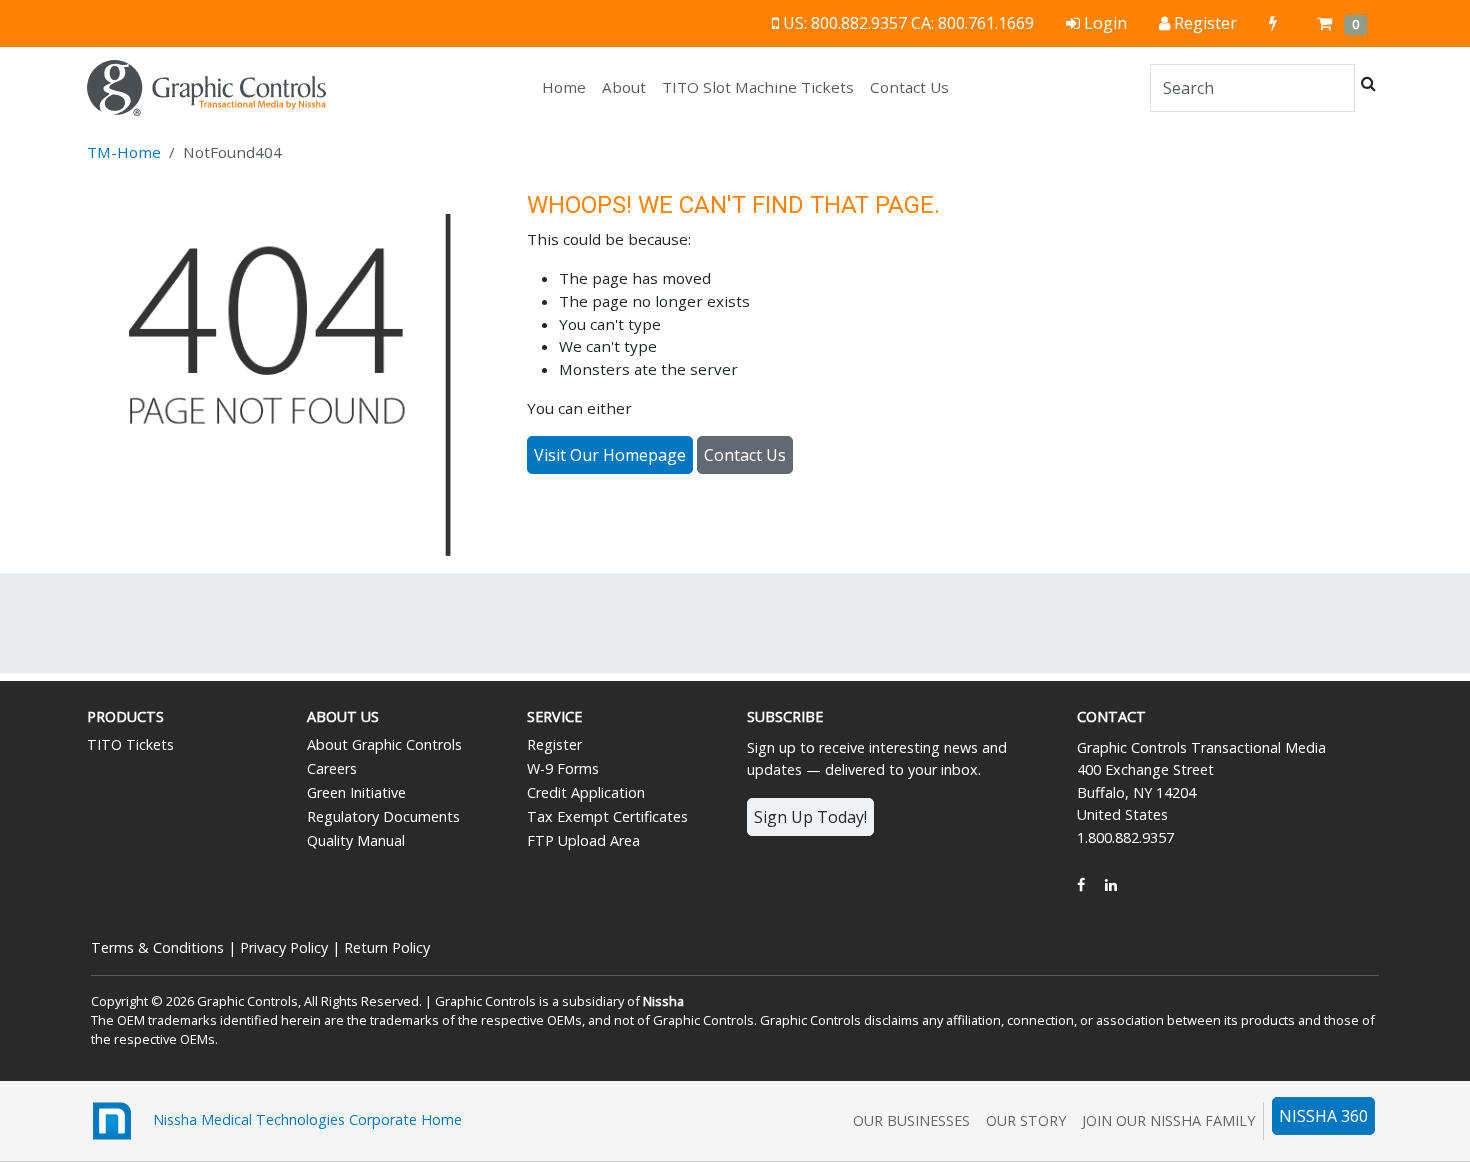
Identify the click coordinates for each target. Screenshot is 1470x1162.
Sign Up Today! (810, 817)
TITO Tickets (130, 744)
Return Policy (387, 947)
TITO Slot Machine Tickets (758, 87)
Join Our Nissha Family (1168, 1120)
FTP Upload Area (583, 840)
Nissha (663, 1001)
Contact (1111, 716)
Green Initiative (356, 792)
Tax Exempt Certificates (607, 816)
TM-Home (124, 152)
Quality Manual (356, 840)
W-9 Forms (563, 768)
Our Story (1026, 1120)
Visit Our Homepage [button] (610, 455)
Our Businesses (911, 1120)
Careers (332, 768)
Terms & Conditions (157, 947)
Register (554, 744)
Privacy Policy (284, 947)
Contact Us (909, 87)
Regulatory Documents (383, 816)
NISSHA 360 (1323, 1116)
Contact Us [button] (745, 455)
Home (568, 86)
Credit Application (586, 792)
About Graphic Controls (384, 744)
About (624, 87)
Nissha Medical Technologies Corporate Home (299, 1119)
